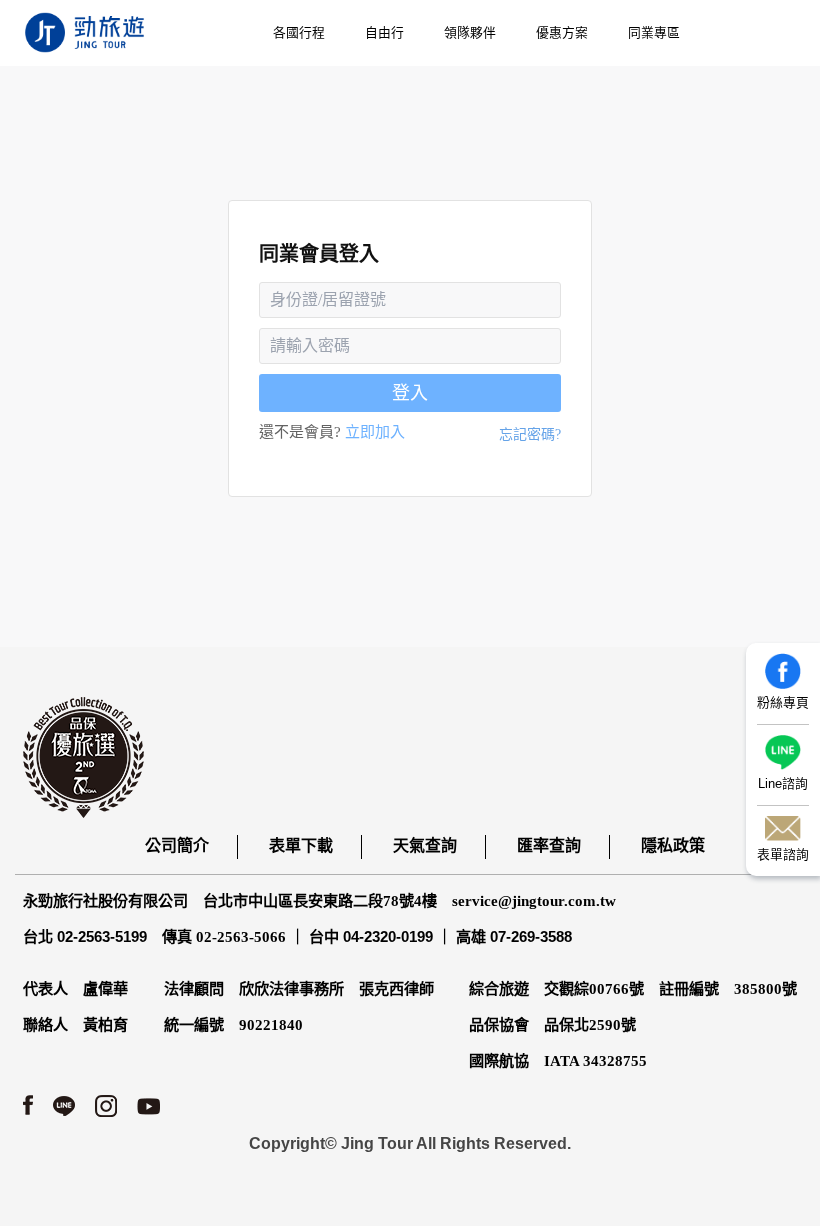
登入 (410, 393)
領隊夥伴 (470, 32)
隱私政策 (673, 845)
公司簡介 (177, 845)
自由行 (384, 32)
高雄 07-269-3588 (514, 936)
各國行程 (299, 32)
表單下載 (301, 845)
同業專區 (654, 32)
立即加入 (375, 432)
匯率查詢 (549, 845)
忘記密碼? (530, 434)
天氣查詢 (425, 845)
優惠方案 (562, 32)
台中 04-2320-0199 (371, 936)
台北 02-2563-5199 (85, 936)
